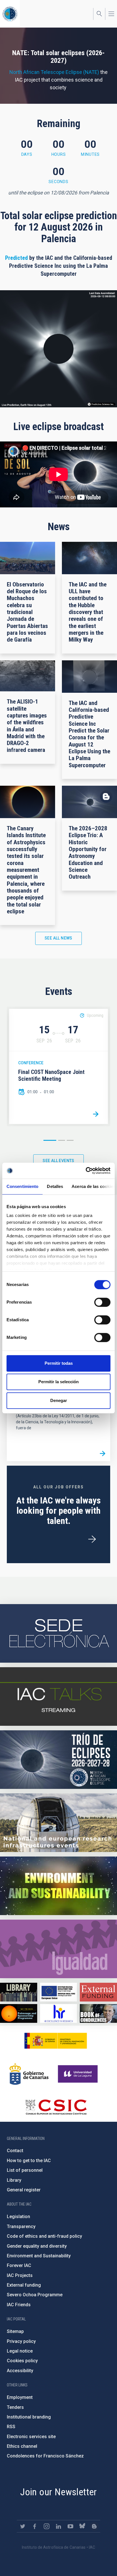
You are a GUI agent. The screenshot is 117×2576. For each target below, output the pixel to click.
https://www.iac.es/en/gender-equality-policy (58, 1949)
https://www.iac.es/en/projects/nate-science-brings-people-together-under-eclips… (58, 1760)
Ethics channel (22, 2446)
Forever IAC (19, 2265)
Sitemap (15, 2331)
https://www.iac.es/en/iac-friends (19, 2013)
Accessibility (20, 2371)
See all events (58, 1161)
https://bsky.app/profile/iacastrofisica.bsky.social (82, 2526)
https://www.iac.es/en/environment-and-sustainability (58, 1886)
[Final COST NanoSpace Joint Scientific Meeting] (96, 1114)
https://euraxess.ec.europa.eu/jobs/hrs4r (59, 2013)
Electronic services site (31, 2437)
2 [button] (62, 1140)
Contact (15, 2151)
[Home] (10, 14)
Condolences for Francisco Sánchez (45, 2456)
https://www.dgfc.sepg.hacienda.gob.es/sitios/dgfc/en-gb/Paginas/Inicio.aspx (59, 1992)
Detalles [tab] (55, 1186)
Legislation (18, 2217)
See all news (58, 938)
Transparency (21, 2226)
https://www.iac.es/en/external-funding (98, 1992)
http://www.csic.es (56, 2107)
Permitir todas (59, 1363)
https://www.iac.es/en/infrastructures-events (58, 1823)
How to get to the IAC (29, 2161)
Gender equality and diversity (37, 2246)
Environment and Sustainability (39, 2256)
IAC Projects (20, 2275)
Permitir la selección (58, 1382)
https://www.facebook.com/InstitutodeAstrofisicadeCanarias (35, 2526)
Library (14, 2180)
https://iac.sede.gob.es (58, 1633)
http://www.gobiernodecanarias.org (29, 2074)
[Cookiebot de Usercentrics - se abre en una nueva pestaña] (86, 1171)
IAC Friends (19, 2305)
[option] (58, 1067)
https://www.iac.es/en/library (19, 1992)
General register (24, 2190)
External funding (24, 2285)
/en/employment (92, 1539)
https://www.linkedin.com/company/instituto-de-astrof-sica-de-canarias (58, 2526)
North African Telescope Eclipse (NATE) (54, 72)
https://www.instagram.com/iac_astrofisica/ (47, 2526)
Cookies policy (22, 2361)
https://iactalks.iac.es (58, 1696)
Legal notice (20, 2351)
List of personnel (25, 2170)
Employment (20, 2397)
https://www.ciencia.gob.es (56, 2041)
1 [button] (50, 1140)
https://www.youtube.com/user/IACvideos (70, 2526)
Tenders (15, 2407)
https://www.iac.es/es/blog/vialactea (94, 2526)
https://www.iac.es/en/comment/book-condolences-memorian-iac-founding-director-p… (98, 2013)
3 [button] (70, 1140)
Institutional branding (29, 2417)
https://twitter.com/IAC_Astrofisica (23, 2526)
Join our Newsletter (58, 2492)
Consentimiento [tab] (22, 1186)
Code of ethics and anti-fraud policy (44, 2236)
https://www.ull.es (79, 2074)
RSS (11, 2427)
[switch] (102, 1302)
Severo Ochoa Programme (35, 2295)
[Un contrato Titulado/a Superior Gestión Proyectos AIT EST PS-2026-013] (103, 1453)
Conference (31, 1063)
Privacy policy (21, 2341)
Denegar (59, 1400)
